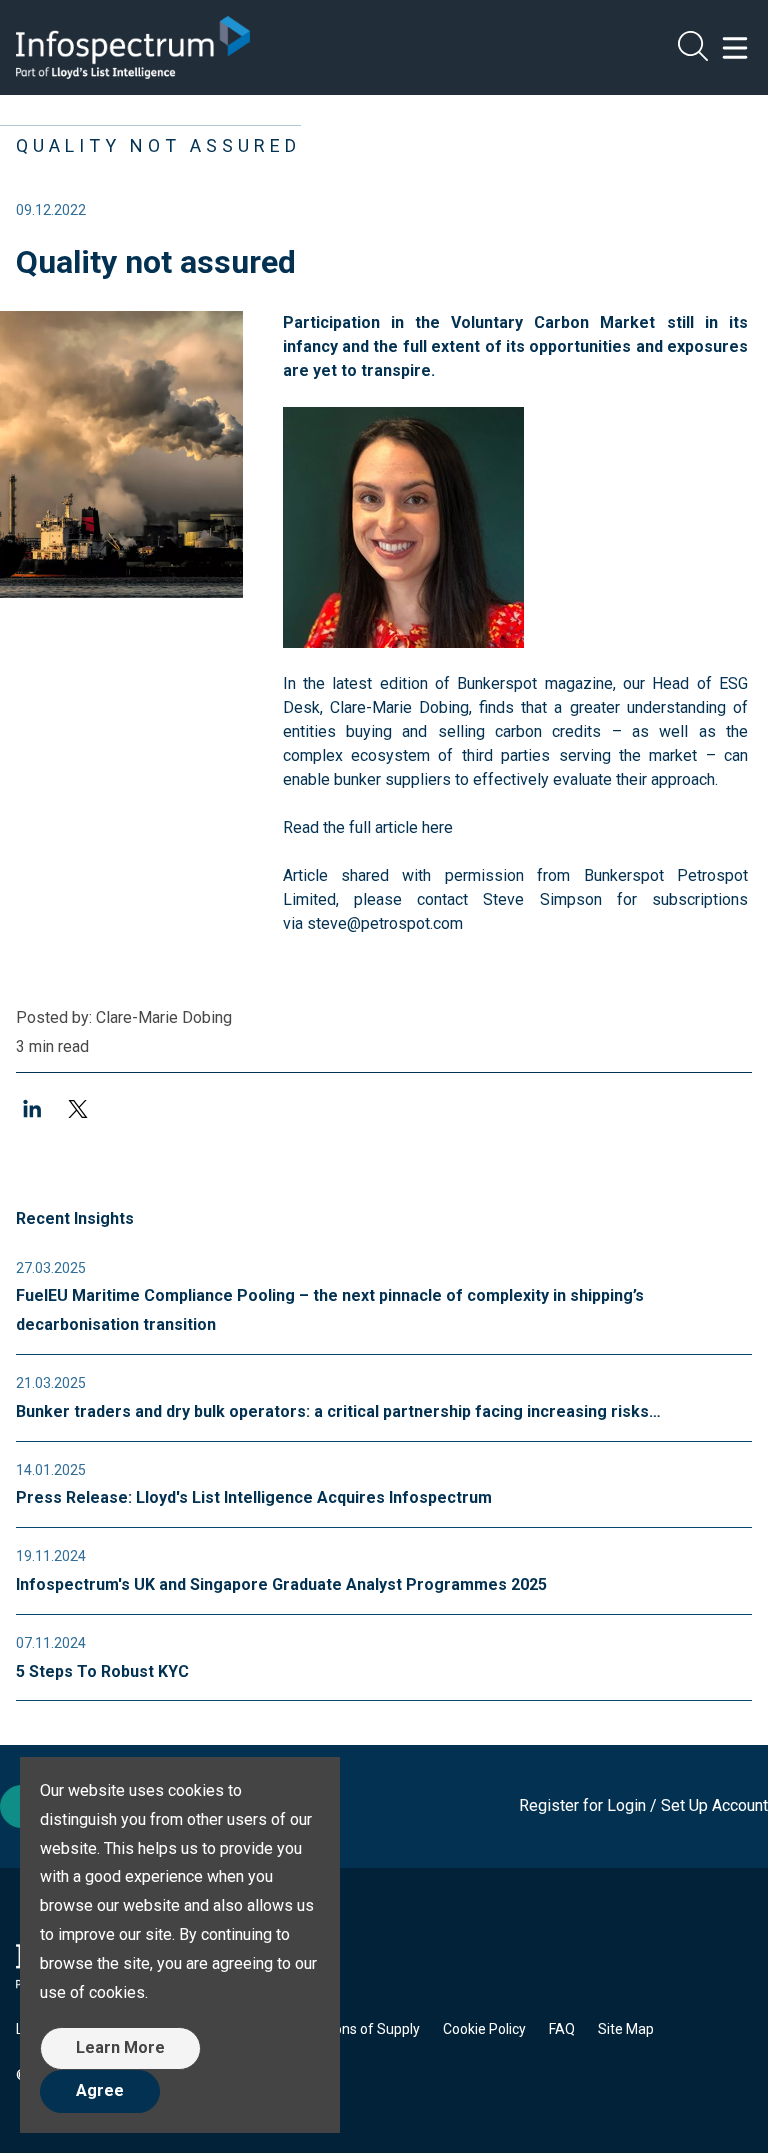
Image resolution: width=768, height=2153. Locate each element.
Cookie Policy (484, 2029)
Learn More (120, 2047)
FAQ (562, 2029)
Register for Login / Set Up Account (643, 1805)
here (437, 827)
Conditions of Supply (355, 2029)
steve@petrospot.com (385, 923)
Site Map (626, 2029)
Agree (100, 2090)
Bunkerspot (497, 683)
